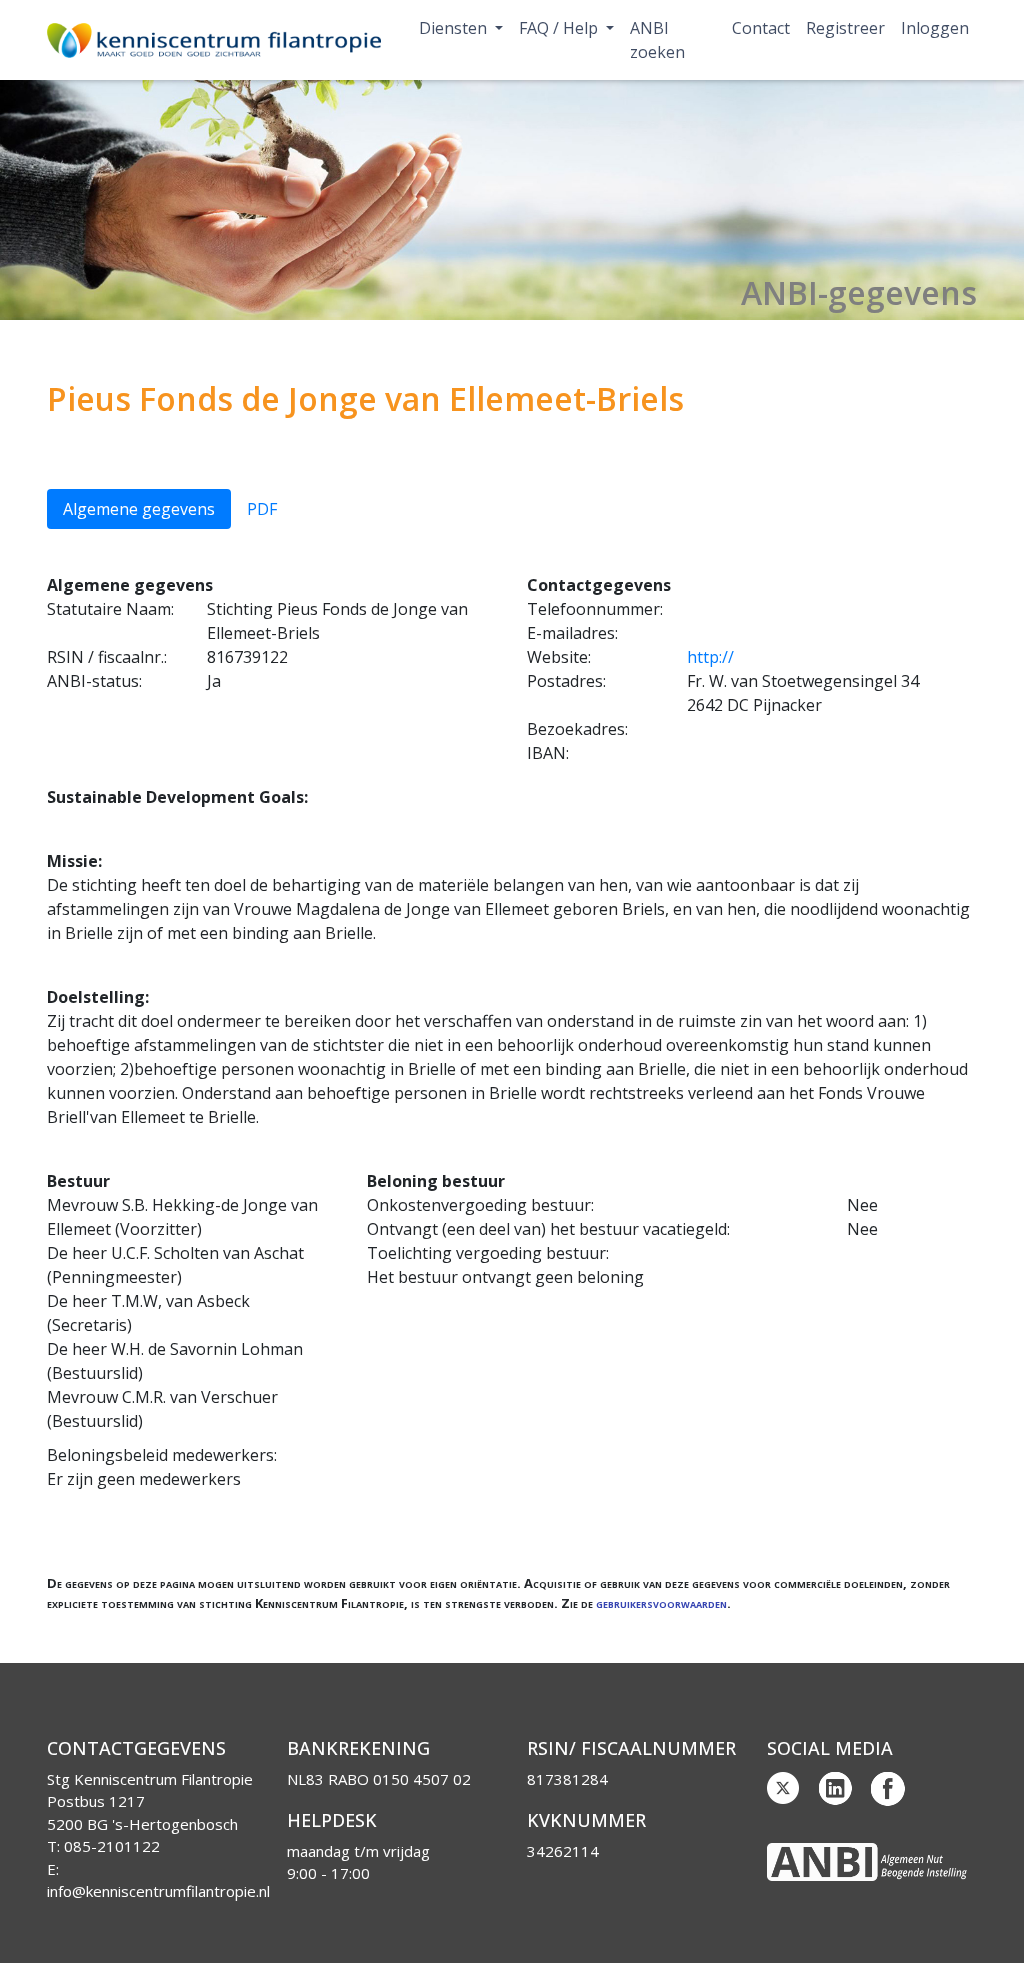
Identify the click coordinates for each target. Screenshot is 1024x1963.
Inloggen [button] (935, 28)
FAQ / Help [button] (560, 28)
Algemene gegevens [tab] (139, 509)
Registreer (845, 28)
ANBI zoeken (657, 40)
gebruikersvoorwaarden (661, 1603)
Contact (761, 28)
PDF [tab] (262, 509)
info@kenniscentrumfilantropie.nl (158, 1891)
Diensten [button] (455, 28)
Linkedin (836, 1789)
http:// (710, 657)
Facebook (888, 1789)
